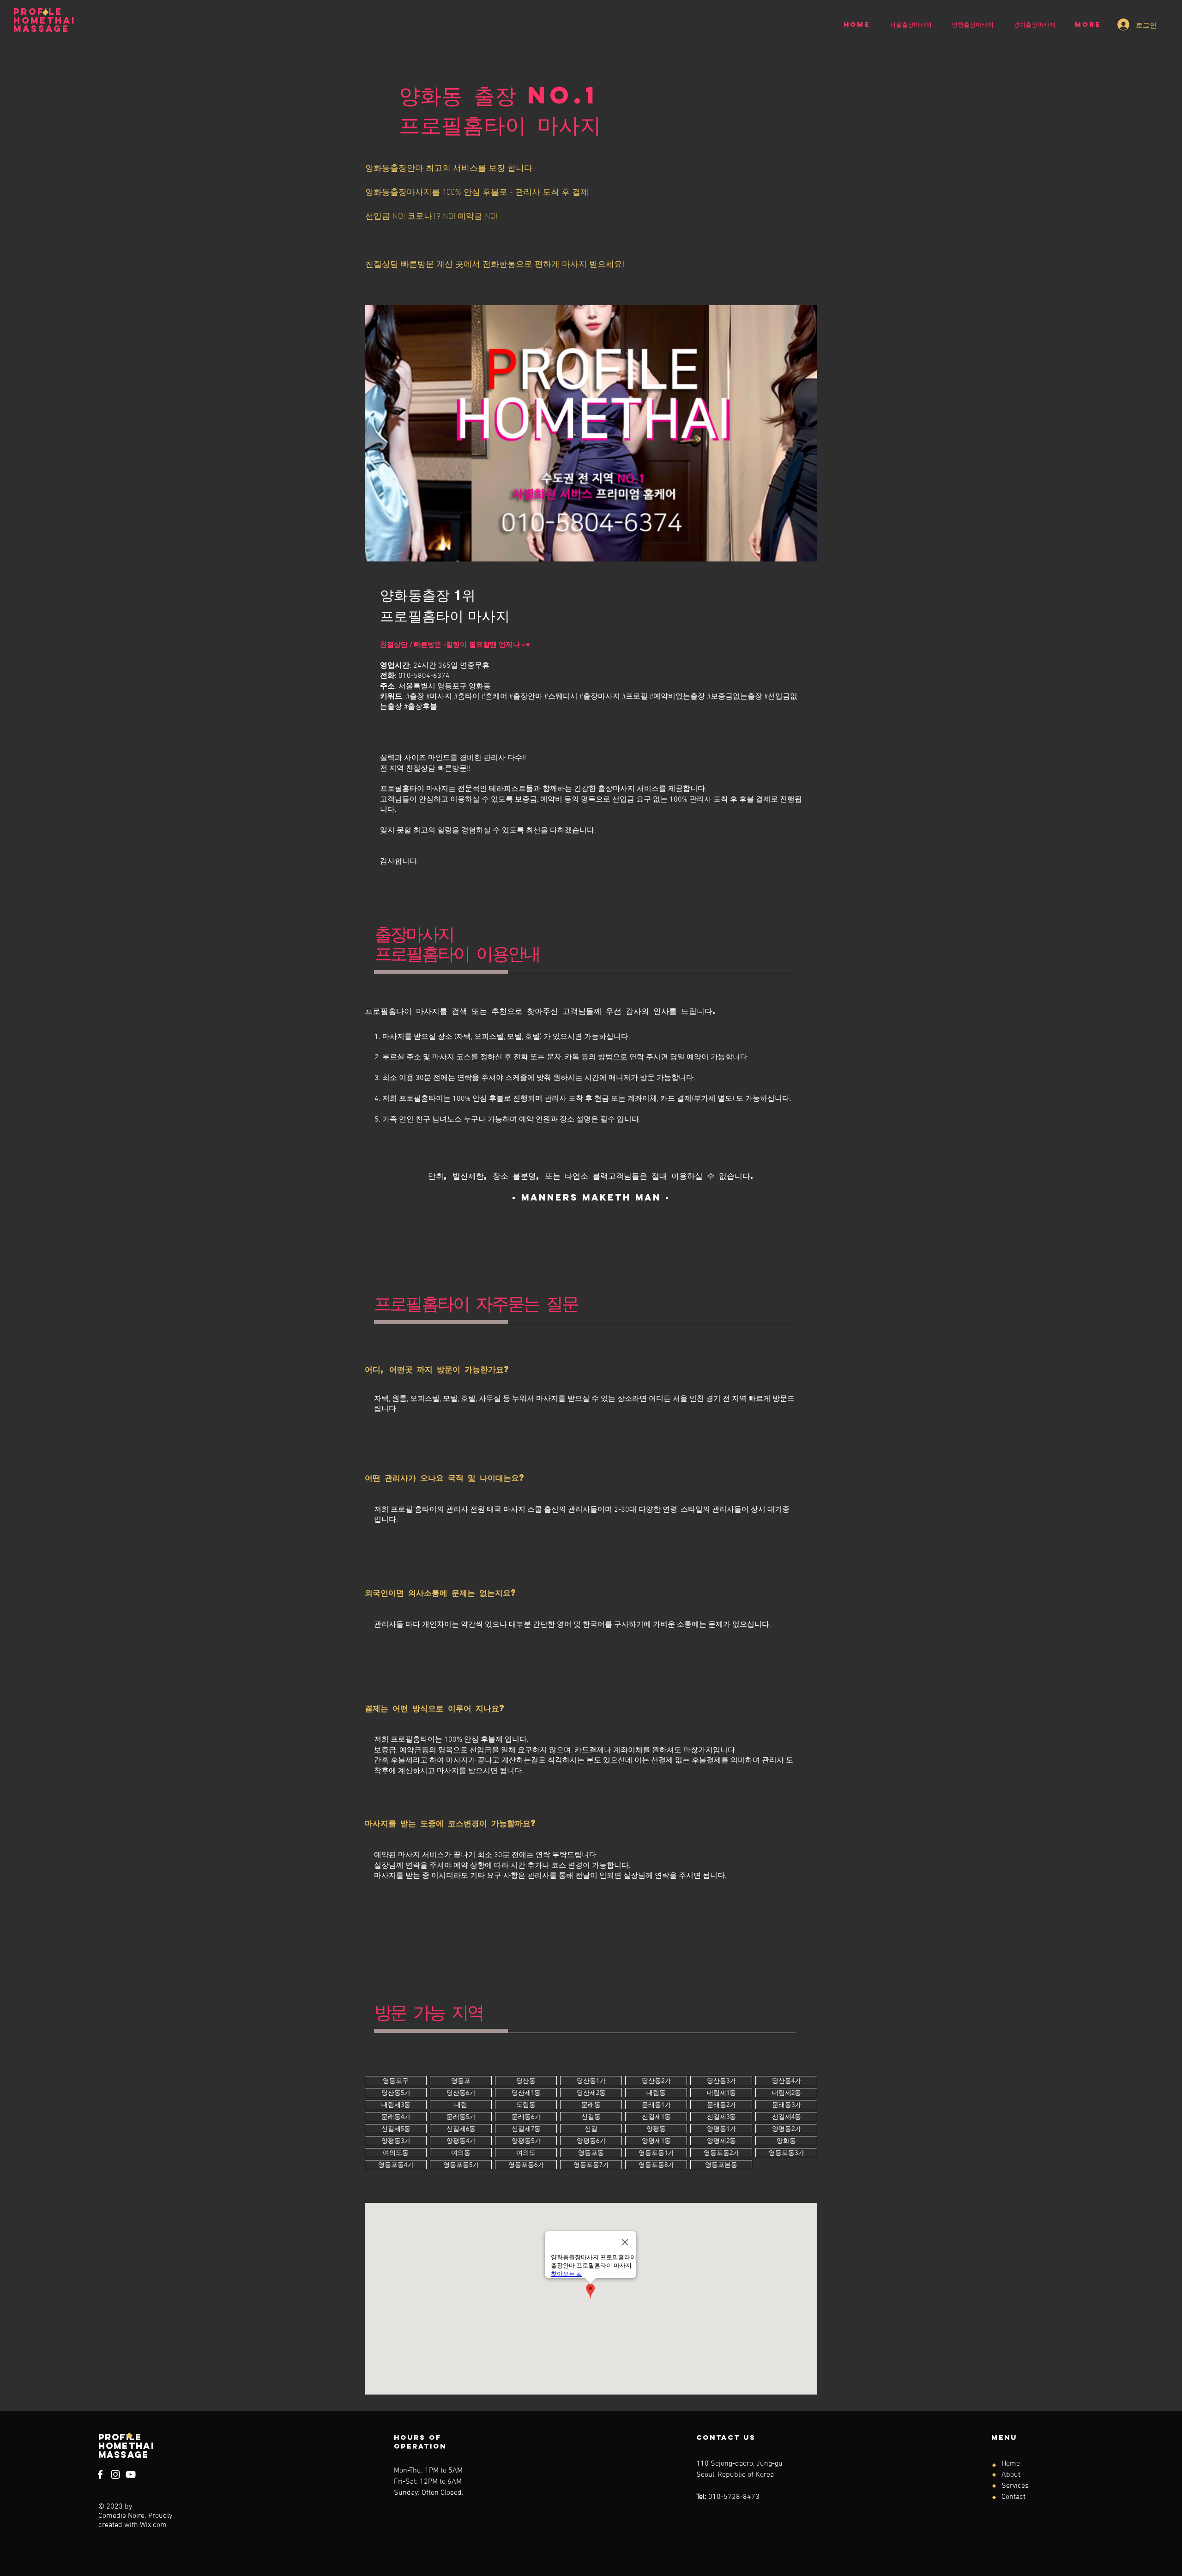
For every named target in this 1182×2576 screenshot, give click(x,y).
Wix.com (153, 2525)
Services (1015, 2486)
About (1011, 2475)
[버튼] (396, 2081)
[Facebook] (100, 2474)
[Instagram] (115, 2474)
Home (1011, 2464)
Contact (1013, 2497)
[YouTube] (131, 2474)
